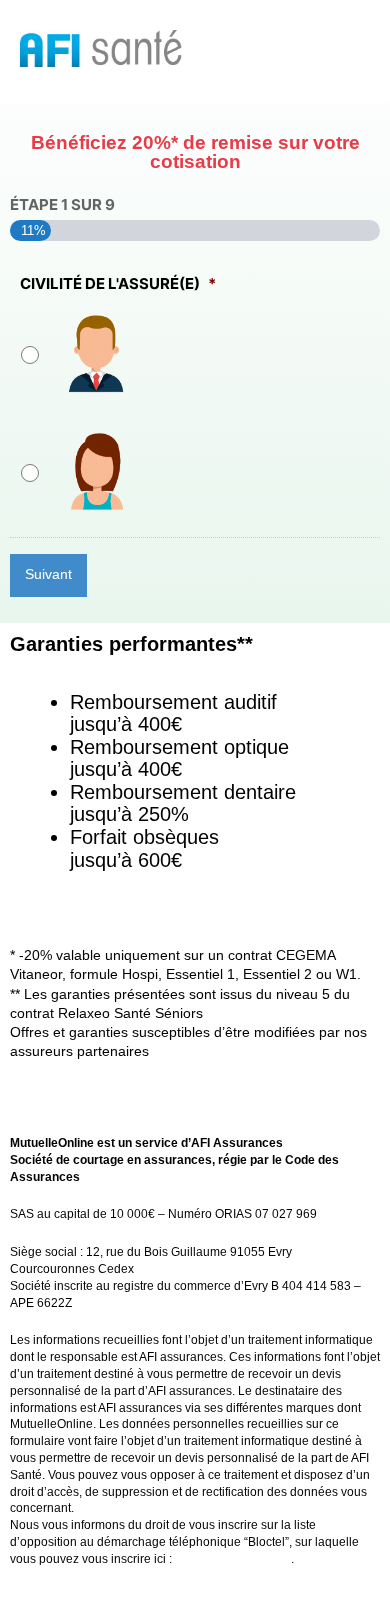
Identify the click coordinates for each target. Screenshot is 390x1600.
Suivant (48, 574)
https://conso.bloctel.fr (233, 1559)
